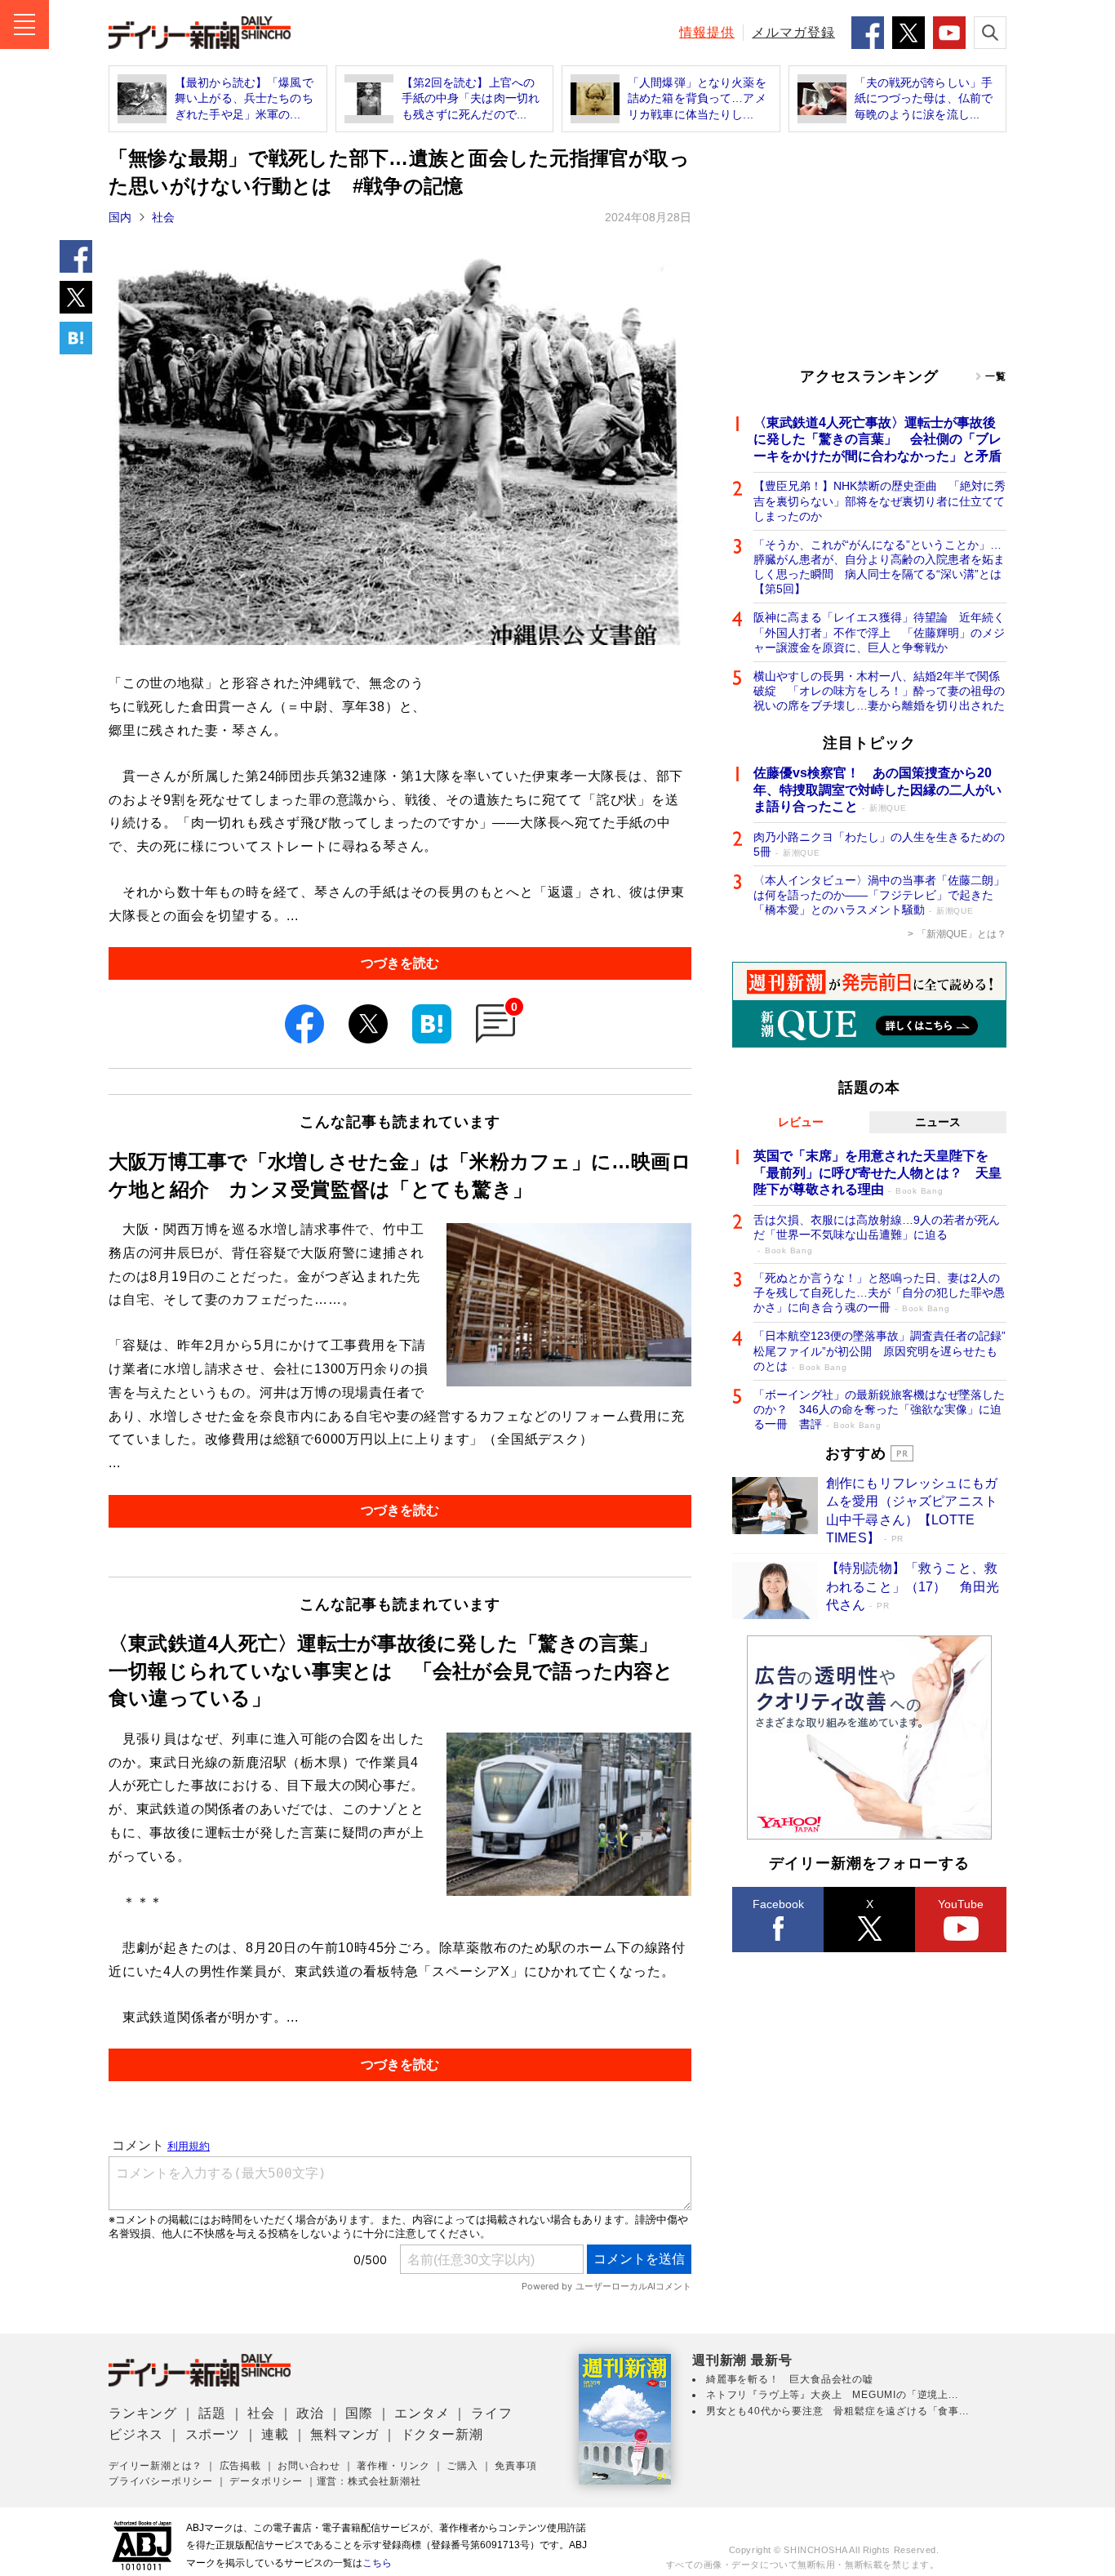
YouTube (961, 1904)
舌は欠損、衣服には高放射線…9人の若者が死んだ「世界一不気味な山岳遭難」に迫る (877, 1234)
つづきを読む (400, 963)
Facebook (778, 1904)
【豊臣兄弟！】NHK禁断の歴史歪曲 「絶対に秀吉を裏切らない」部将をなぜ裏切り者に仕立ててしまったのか (880, 501)
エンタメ (422, 2413)
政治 (310, 2413)
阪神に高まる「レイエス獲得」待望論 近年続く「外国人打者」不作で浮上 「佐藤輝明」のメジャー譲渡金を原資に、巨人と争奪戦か (879, 632)
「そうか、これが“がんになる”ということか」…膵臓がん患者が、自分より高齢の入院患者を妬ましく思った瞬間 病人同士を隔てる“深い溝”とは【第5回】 (879, 567)
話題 (212, 2413)
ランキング (143, 2413)
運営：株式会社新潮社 (369, 2481)
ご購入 (462, 2466)
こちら (377, 2563)
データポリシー (266, 2481)
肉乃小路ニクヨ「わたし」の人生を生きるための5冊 (879, 844)
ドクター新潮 (442, 2434)
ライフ (491, 2413)
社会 (163, 217)
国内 (120, 217)
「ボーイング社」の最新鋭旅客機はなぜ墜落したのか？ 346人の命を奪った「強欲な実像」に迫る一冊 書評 (879, 1409)
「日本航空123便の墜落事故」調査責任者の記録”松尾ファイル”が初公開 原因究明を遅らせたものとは (880, 1350)
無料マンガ (344, 2434)
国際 (359, 2413)
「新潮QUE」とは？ (962, 934)
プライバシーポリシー (161, 2481)
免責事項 (515, 2466)
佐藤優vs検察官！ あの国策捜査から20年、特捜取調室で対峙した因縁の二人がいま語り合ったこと (877, 790)
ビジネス (136, 2434)
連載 (275, 2434)
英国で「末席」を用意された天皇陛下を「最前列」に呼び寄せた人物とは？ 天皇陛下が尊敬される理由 (877, 1173)
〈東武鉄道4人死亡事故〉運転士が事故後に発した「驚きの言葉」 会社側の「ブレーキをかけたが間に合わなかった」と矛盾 (877, 440)
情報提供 (707, 32)
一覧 (996, 376)
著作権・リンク (393, 2466)
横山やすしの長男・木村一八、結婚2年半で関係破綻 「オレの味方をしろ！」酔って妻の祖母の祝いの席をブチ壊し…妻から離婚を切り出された (879, 691)
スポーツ (213, 2434)
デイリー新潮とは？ (155, 2466)
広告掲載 (240, 2466)
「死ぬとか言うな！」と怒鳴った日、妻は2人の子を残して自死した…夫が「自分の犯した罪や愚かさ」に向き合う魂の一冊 (879, 1292)
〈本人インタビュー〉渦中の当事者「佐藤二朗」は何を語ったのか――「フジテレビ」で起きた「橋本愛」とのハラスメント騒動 (879, 895)
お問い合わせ (309, 2466)
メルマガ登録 (793, 32)
